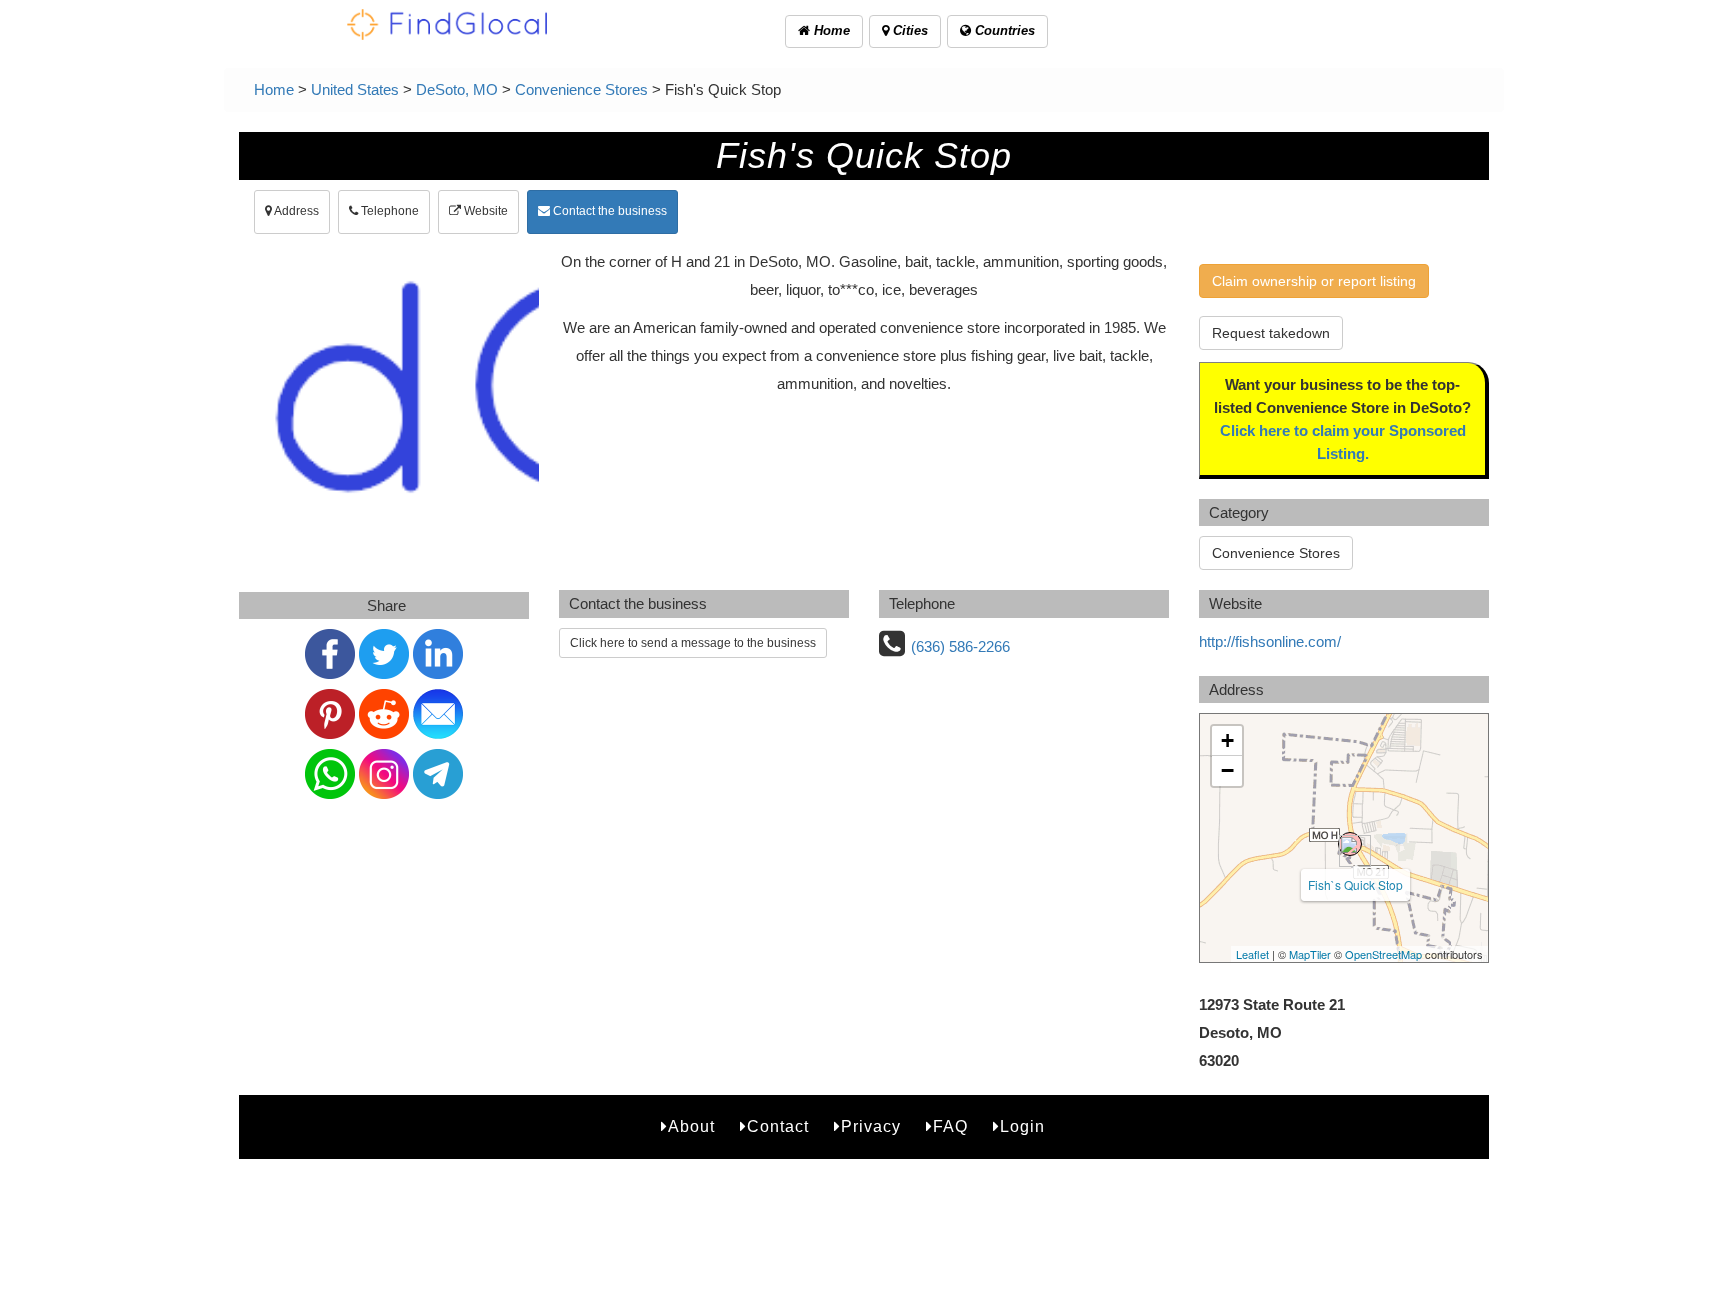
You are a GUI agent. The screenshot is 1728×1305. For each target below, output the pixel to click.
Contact (778, 1126)
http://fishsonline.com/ (1270, 641)
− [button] (1227, 770)
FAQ (950, 1126)
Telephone (388, 211)
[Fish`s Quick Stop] (1350, 844)
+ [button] (1227, 740)
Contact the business (608, 211)
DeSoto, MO (457, 89)
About (691, 1126)
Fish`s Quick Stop (1355, 884)
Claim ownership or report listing (1314, 281)
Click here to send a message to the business (693, 643)
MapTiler (1310, 954)
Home (830, 30)
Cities (908, 30)
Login (1022, 1126)
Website (484, 211)
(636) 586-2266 (960, 646)
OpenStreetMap (1383, 954)
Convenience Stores (581, 89)
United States (355, 89)
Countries (1003, 30)
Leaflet (1252, 954)
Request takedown (1271, 333)
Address (295, 211)
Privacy (871, 1126)
